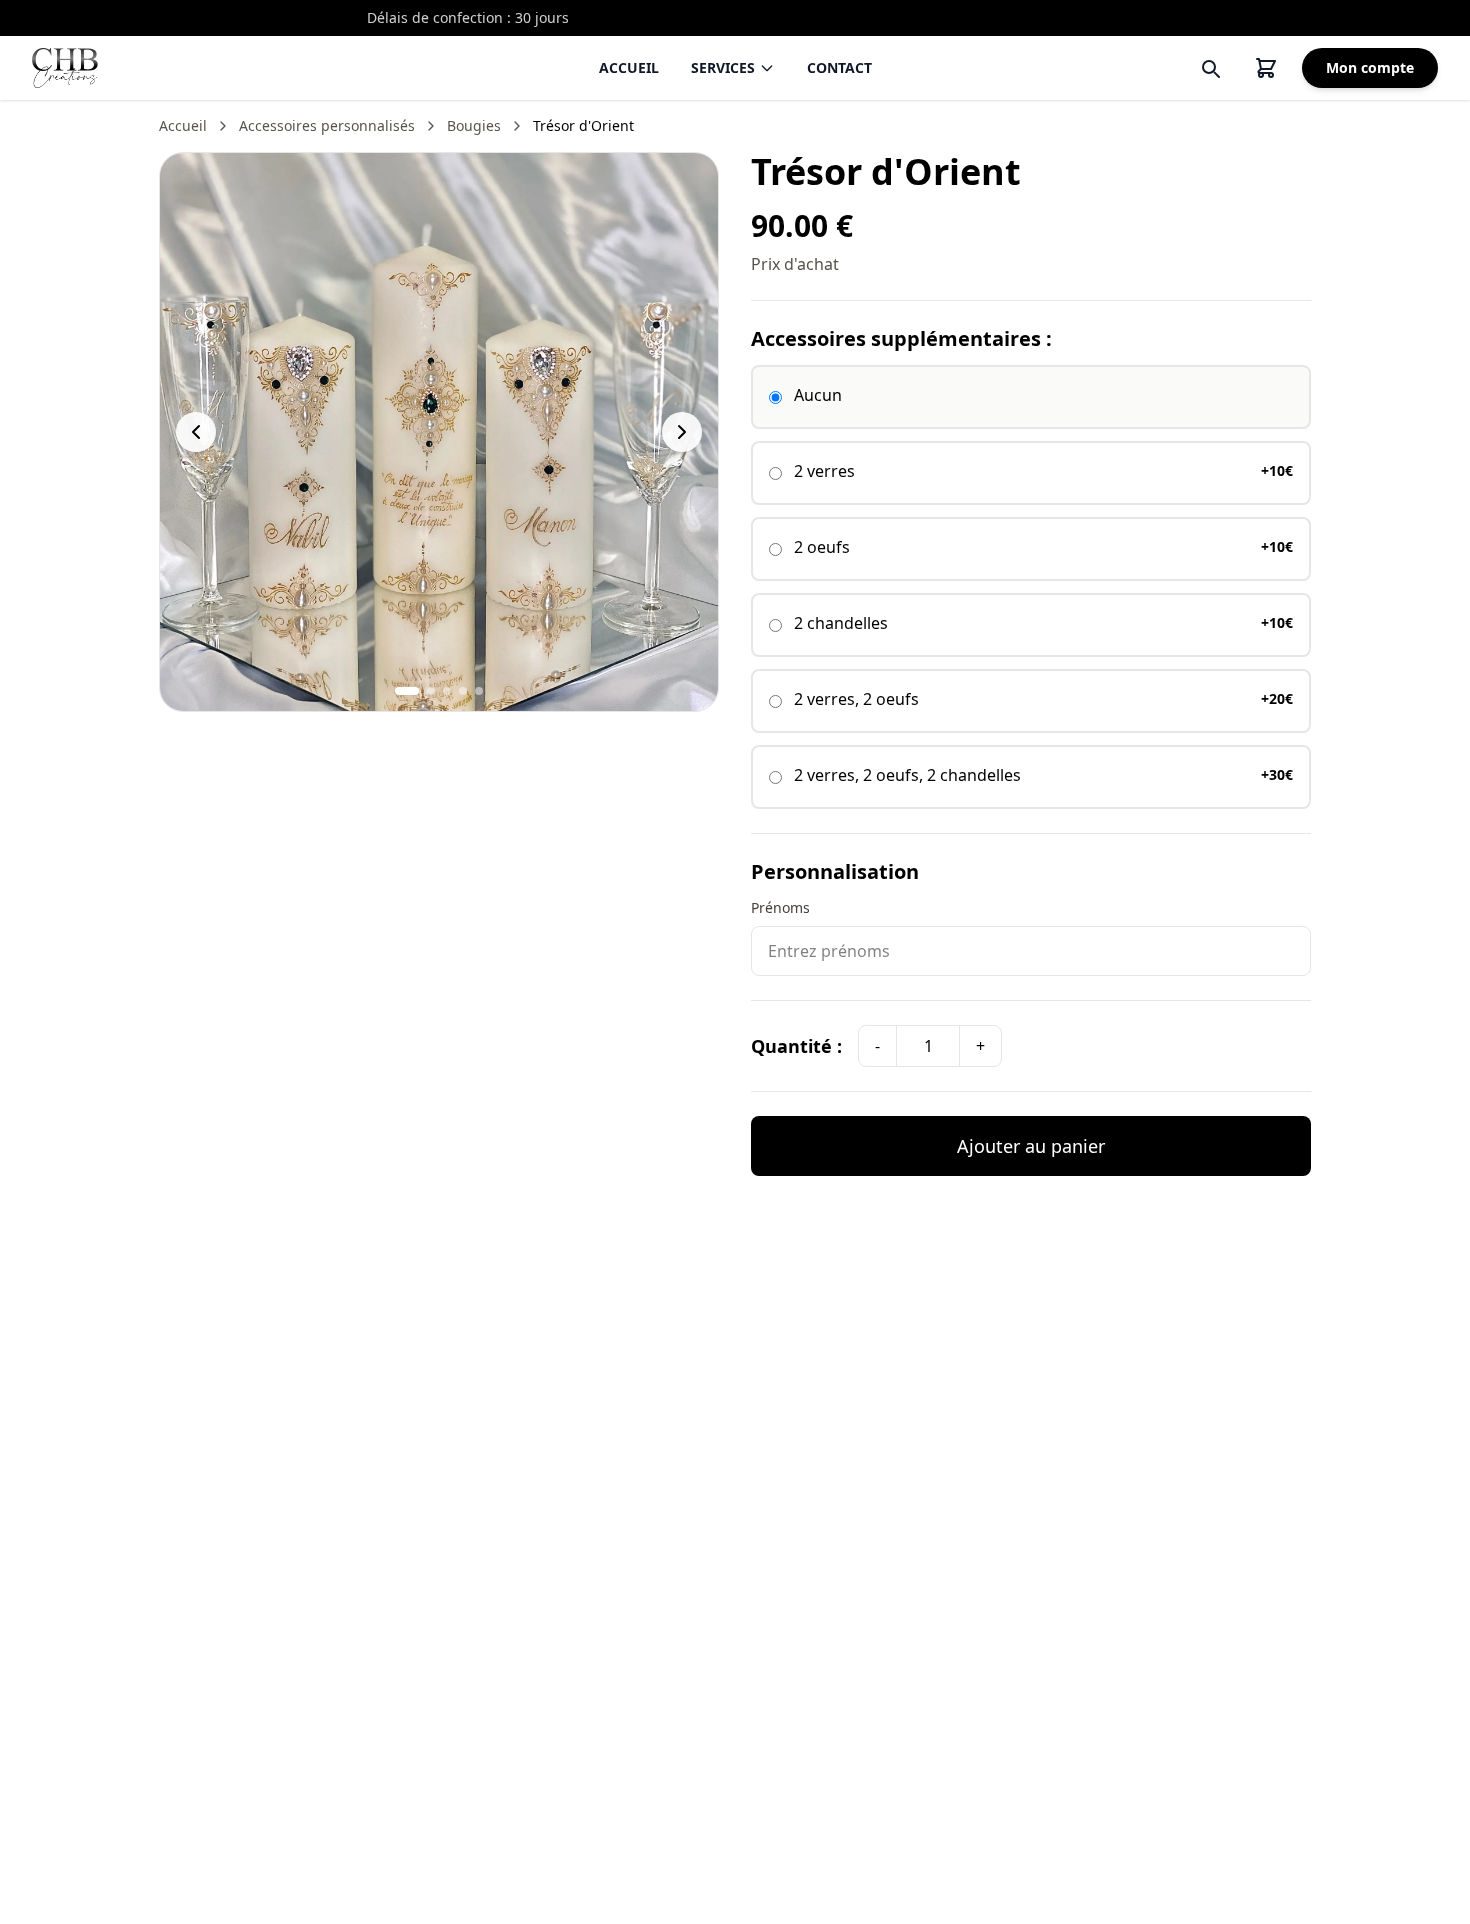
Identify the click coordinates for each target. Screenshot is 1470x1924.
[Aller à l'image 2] (431, 691)
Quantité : (796, 1046)
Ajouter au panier (1031, 1146)
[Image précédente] (196, 432)
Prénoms (780, 907)
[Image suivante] (682, 432)
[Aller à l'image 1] (407, 691)
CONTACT (839, 67)
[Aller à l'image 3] (447, 691)
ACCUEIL (629, 67)
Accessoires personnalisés (327, 125)
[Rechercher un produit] (1210, 68)
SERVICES (723, 67)
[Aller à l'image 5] (479, 691)
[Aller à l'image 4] (463, 691)
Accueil (183, 125)
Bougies (474, 125)
